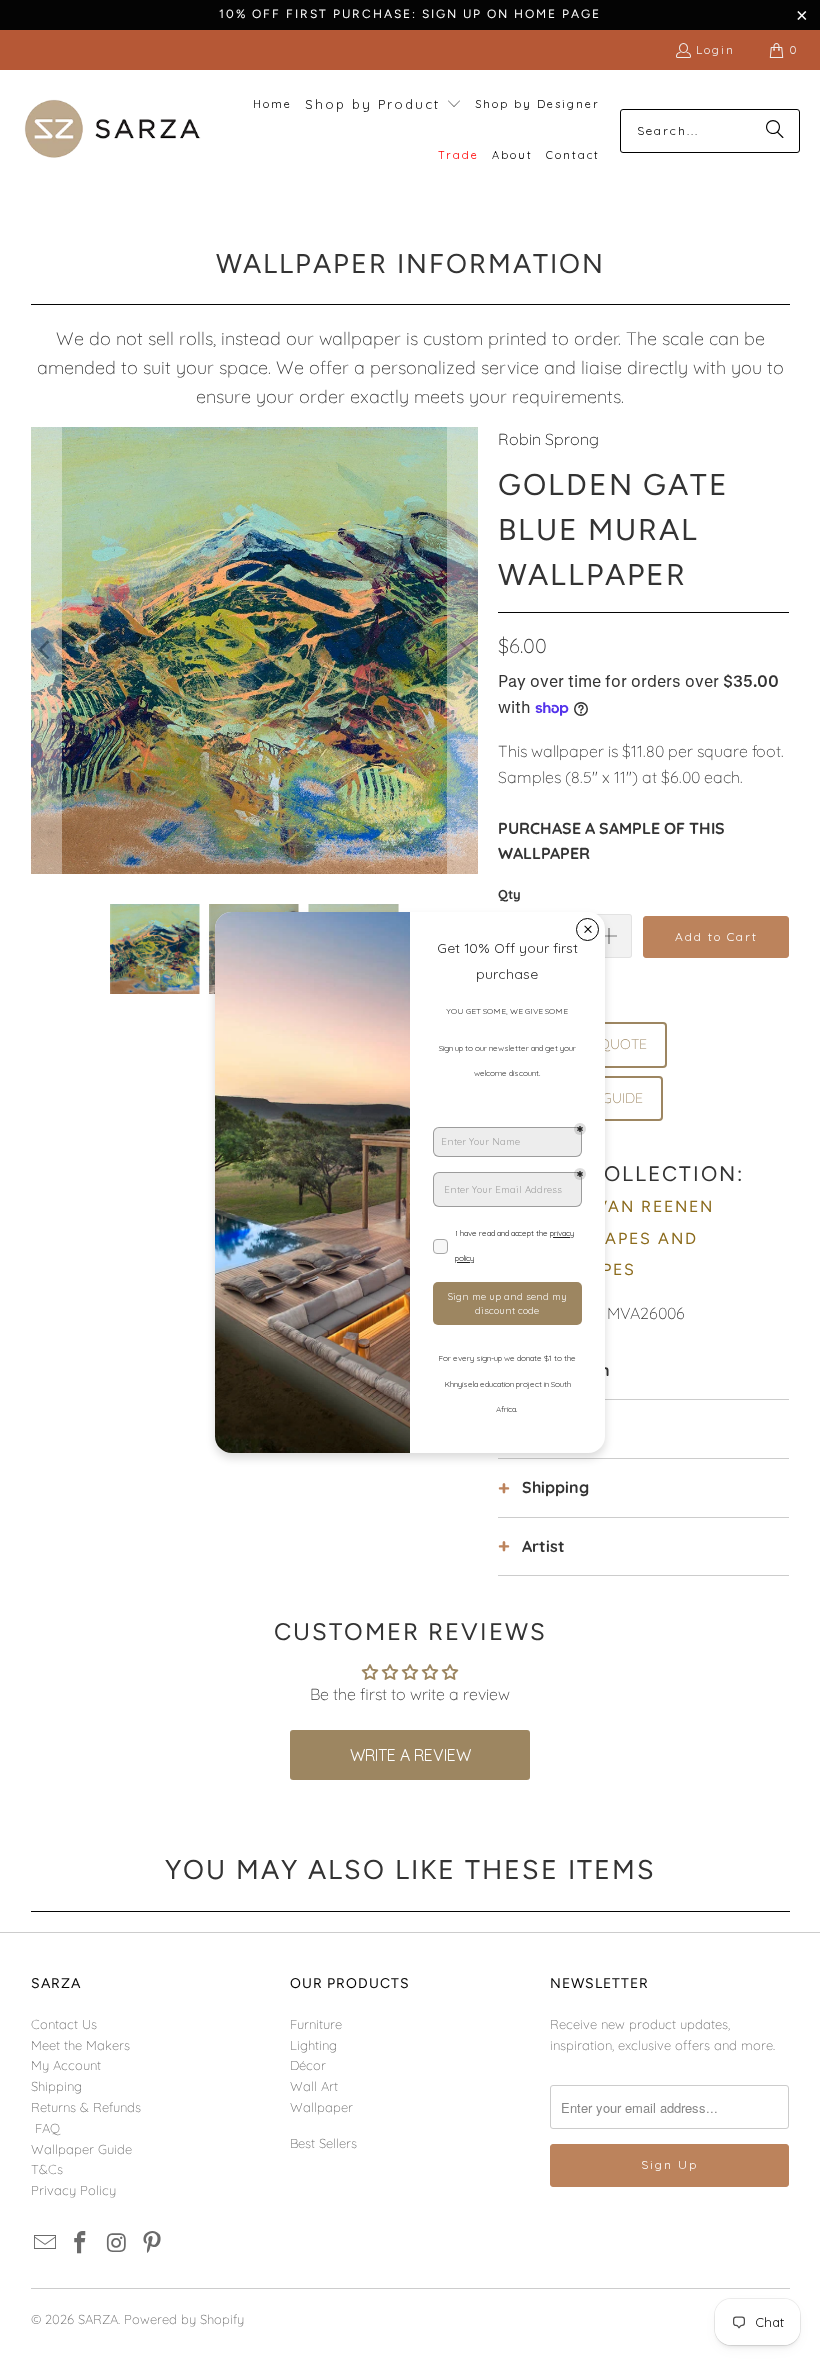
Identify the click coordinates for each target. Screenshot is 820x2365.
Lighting (313, 2045)
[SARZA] (112, 130)
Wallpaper (321, 2107)
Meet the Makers (80, 2045)
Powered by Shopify (184, 2319)
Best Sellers (323, 2143)
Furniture (316, 2024)
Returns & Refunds (86, 2107)
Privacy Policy (73, 2190)
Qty (509, 894)
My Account (66, 2065)
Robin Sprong (548, 439)
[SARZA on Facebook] (81, 2243)
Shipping (56, 2086)
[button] (383, 105)
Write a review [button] (410, 1755)
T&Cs (47, 2169)
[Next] (463, 650)
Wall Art (314, 2086)
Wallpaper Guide (81, 2149)
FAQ (47, 2128)
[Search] (775, 131)
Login (715, 49)
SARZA (98, 2319)
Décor (308, 2065)
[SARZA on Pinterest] (153, 2243)
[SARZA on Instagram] (117, 2243)
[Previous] (46, 650)
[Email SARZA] (46, 2243)
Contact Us (64, 2024)
